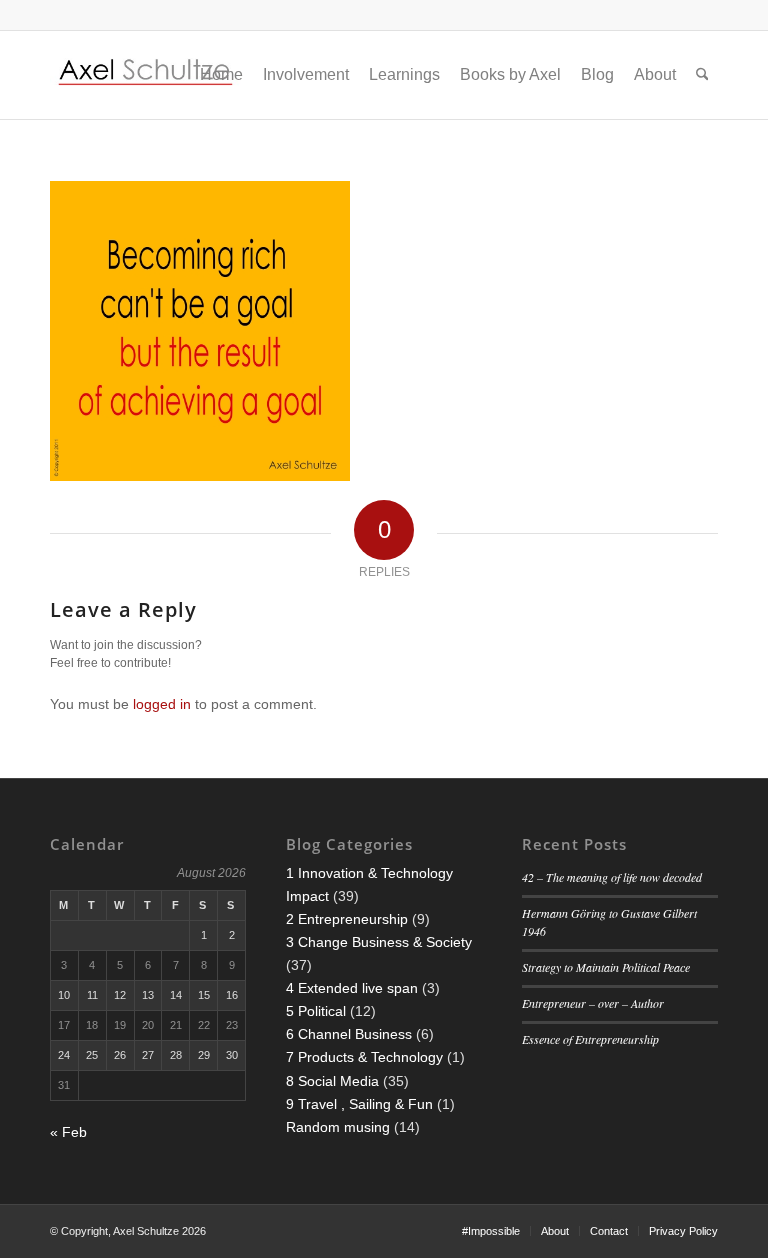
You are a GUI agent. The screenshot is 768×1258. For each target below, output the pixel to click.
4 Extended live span (352, 988)
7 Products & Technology (364, 1057)
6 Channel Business (349, 1034)
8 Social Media (332, 1081)
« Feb (68, 1132)
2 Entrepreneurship (347, 919)
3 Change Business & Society (379, 942)
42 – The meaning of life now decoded (612, 877)
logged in (162, 704)
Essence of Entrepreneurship (590, 1039)
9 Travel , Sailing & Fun (359, 1104)
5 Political (316, 1011)
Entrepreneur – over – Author (593, 1003)
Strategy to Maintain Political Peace (606, 967)
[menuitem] (221, 75)
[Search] (702, 75)
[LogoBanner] (146, 75)
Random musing (338, 1127)
